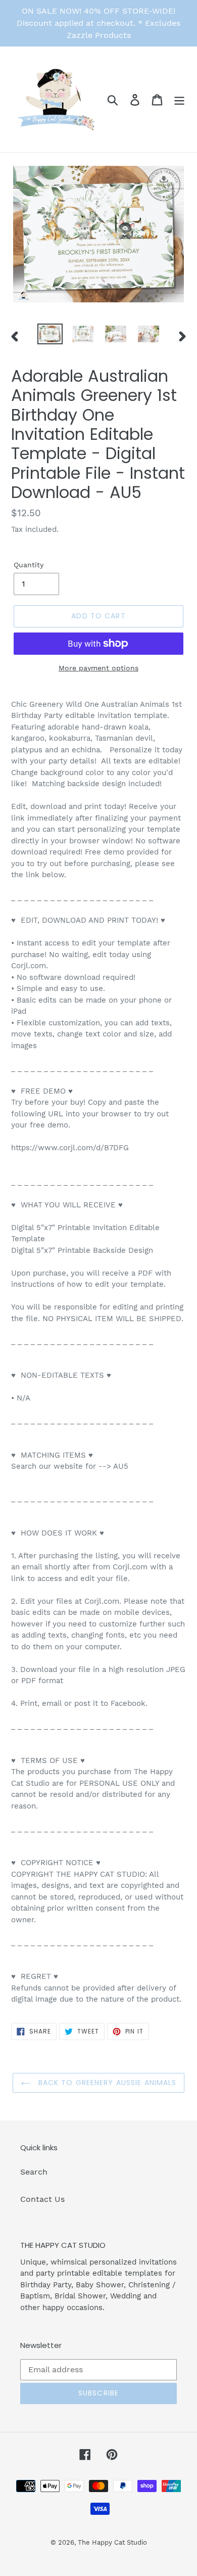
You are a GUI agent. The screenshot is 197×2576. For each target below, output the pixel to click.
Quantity (29, 565)
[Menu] (179, 99)
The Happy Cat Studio (112, 2542)
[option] (50, 335)
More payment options (98, 668)
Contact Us (42, 2199)
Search (34, 2172)
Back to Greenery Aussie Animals (106, 2083)
